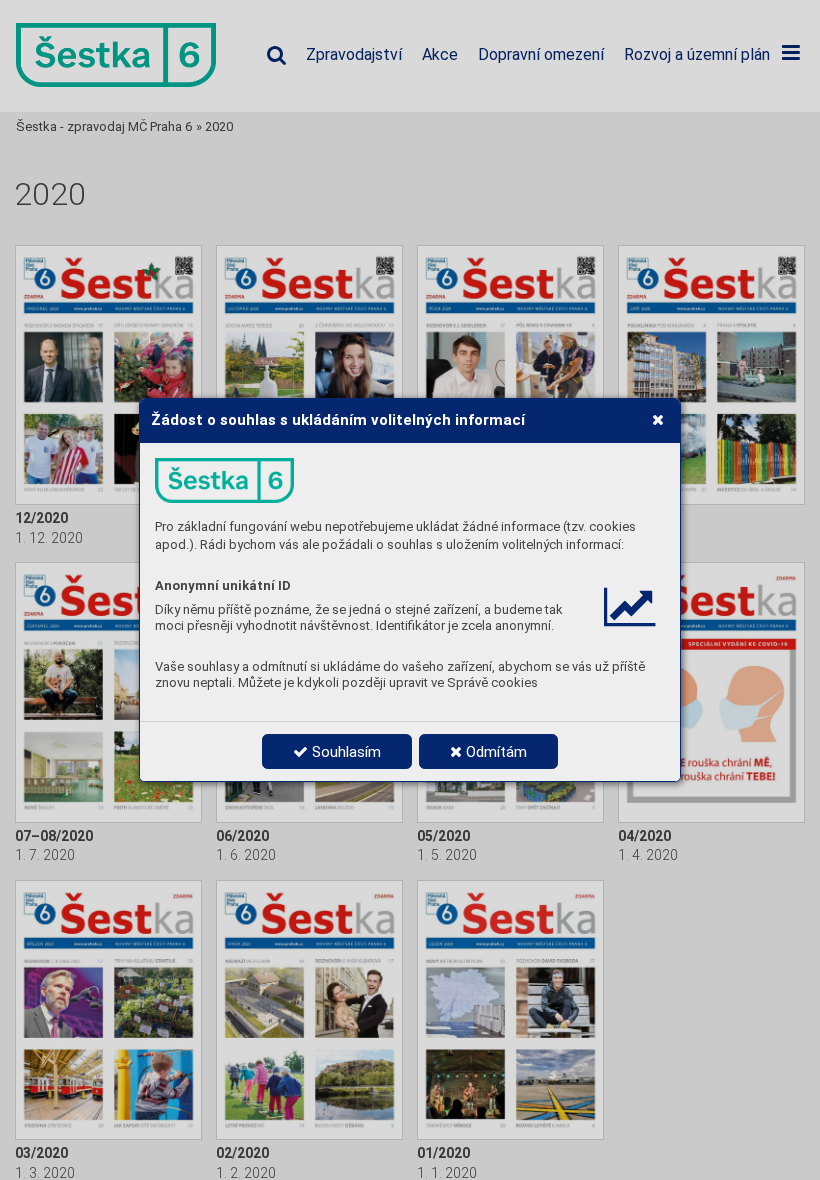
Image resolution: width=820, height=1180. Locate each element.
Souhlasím (344, 752)
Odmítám (494, 752)
